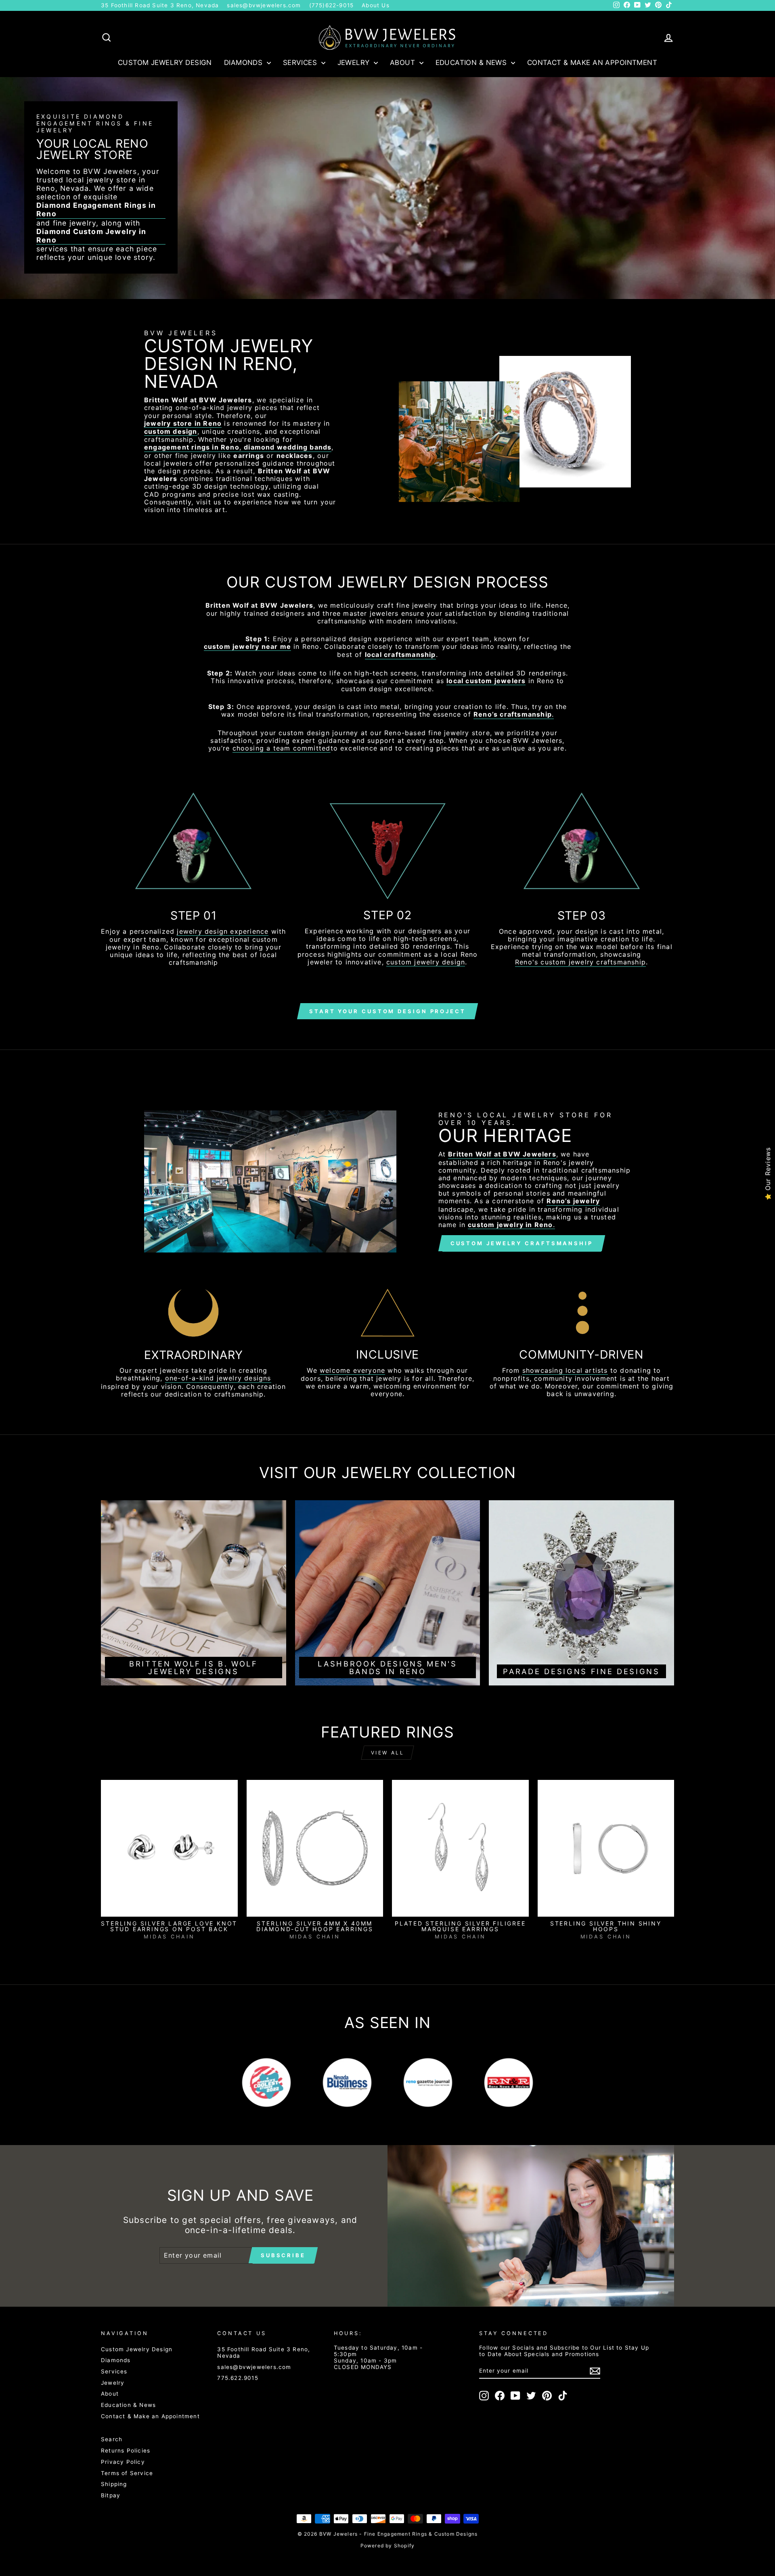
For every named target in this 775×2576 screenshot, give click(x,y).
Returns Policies (126, 2451)
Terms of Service (127, 2473)
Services (301, 63)
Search (112, 2439)
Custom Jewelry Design (165, 63)
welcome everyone (352, 1371)
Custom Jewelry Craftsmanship (522, 1243)
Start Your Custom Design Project (387, 1011)
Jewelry (355, 63)
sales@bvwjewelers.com (264, 5)
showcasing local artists (565, 1371)
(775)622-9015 (332, 5)
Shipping (114, 2484)
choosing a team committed (282, 748)
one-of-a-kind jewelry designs (218, 1378)
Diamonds (244, 63)
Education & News (472, 63)
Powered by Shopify (388, 2546)
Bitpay (111, 2495)
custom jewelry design (426, 962)
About (404, 63)
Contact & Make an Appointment (592, 63)
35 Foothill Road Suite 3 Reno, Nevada (160, 5)
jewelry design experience (223, 931)
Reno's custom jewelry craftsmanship (580, 962)
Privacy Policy (123, 2462)
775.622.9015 (238, 2378)
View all (388, 1753)
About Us (376, 5)
